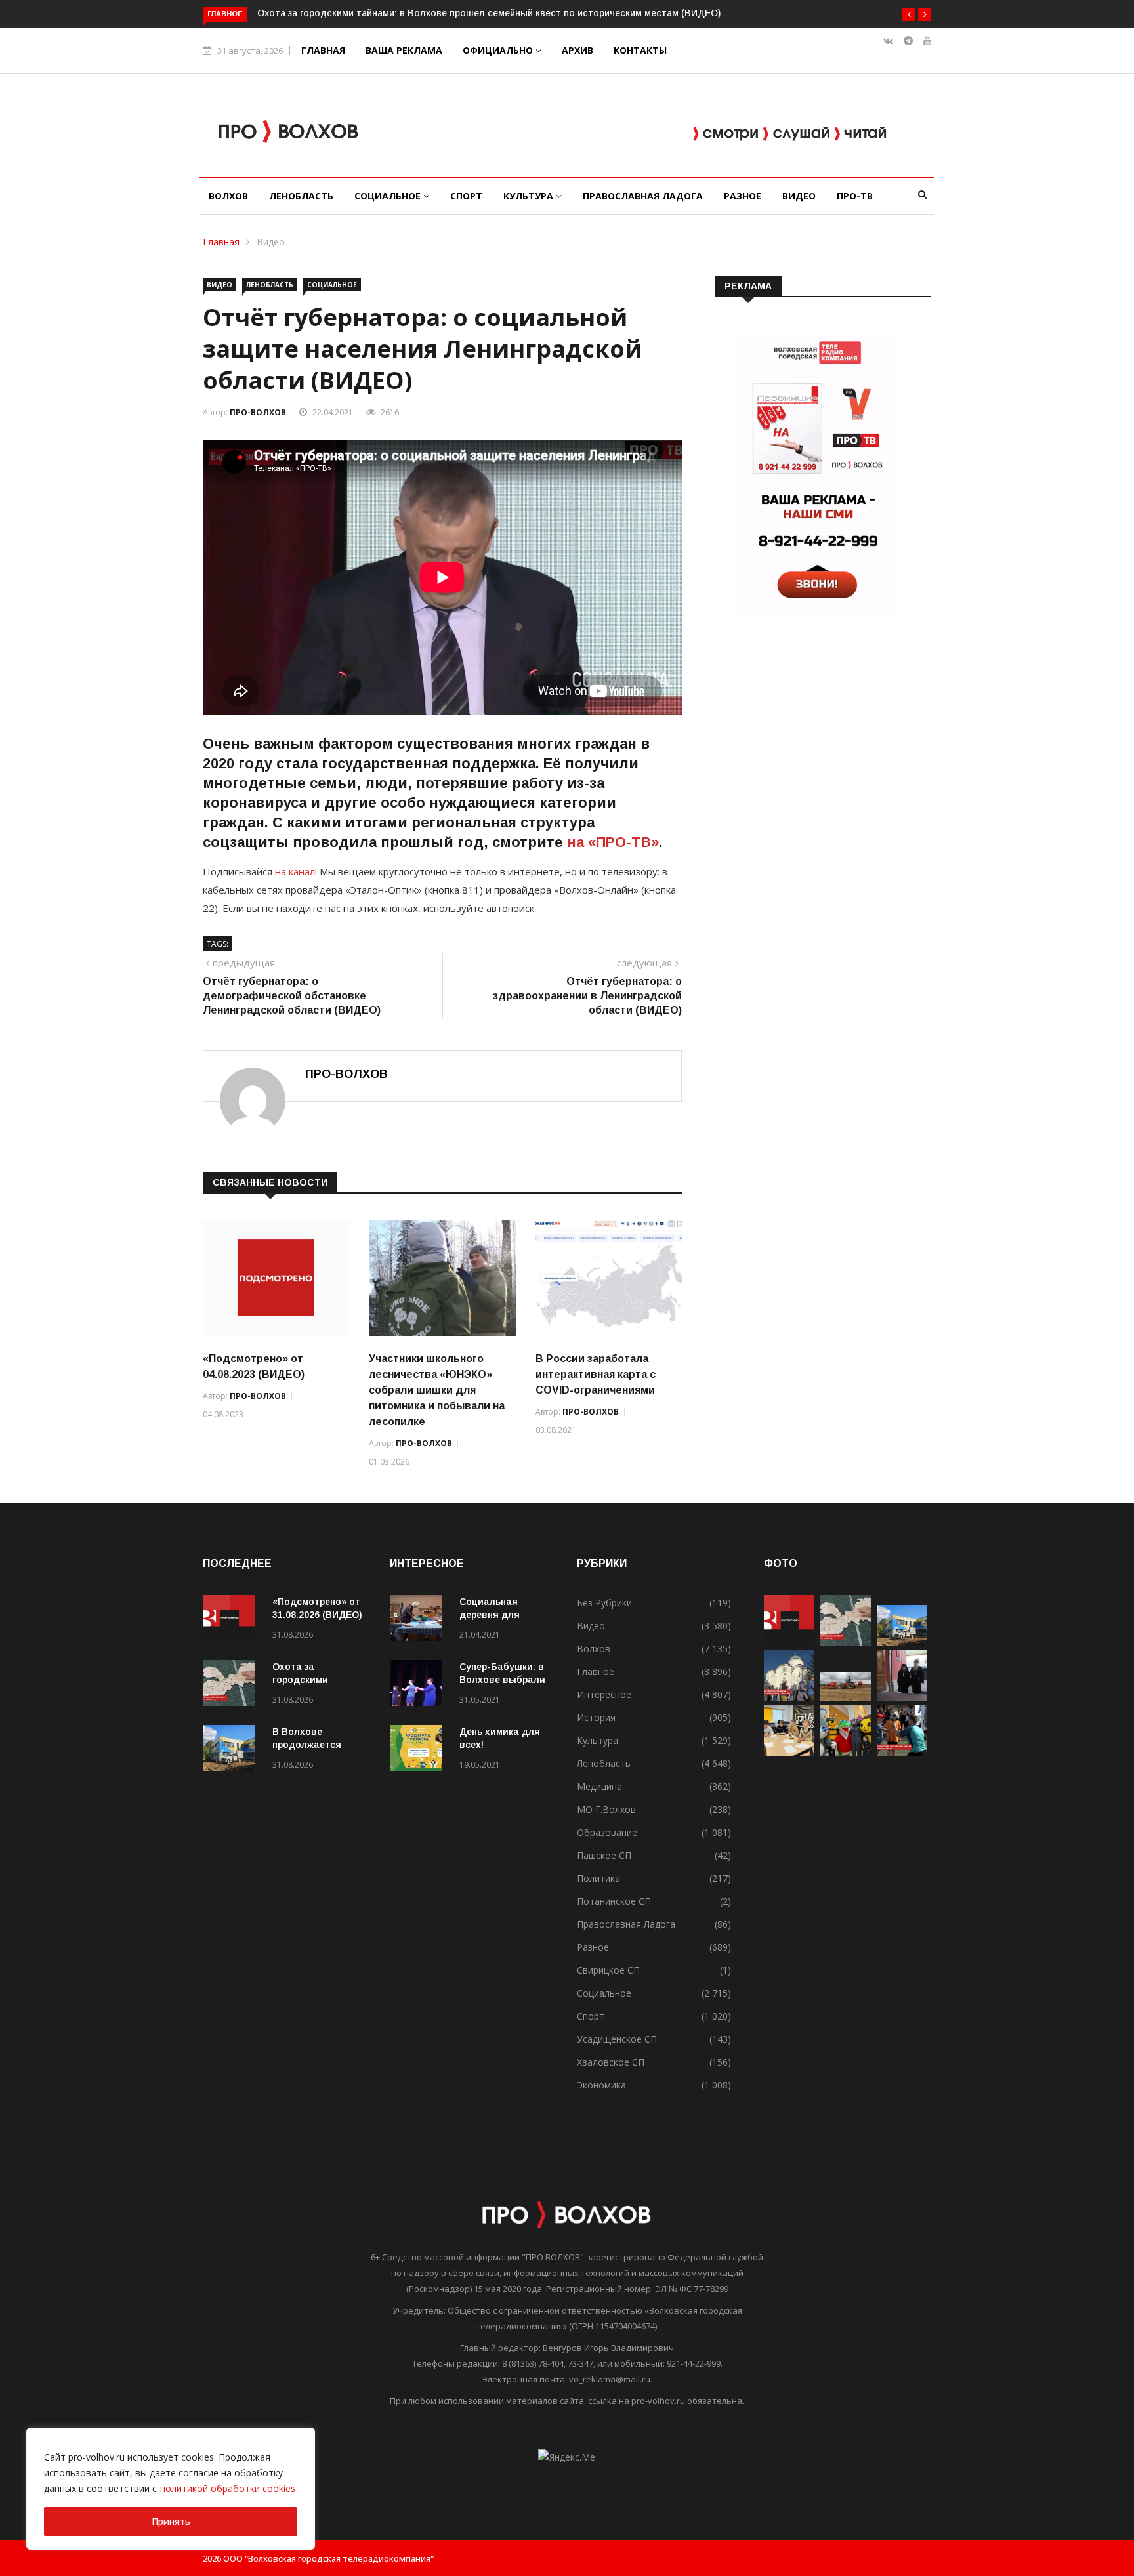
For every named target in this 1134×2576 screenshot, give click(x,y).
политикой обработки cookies (228, 2488)
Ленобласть (301, 196)
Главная (323, 50)
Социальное (389, 196)
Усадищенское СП (617, 2039)
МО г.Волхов (606, 1809)
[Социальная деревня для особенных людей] (419, 1620)
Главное (596, 1672)
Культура (530, 196)
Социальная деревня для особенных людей (502, 1615)
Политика (598, 1878)
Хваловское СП (611, 2062)
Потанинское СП (614, 1901)
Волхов (228, 196)
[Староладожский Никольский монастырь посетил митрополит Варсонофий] (902, 1697)
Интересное (604, 1694)
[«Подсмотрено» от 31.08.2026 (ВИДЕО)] (232, 1620)
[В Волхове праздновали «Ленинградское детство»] (846, 1752)
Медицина (599, 1786)
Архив (577, 50)
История (596, 1717)
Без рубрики (604, 1603)
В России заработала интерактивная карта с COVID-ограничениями (596, 1374)
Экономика (601, 2085)
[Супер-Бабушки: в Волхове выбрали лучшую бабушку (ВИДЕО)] (419, 1685)
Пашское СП (604, 1855)
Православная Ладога (643, 196)
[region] (171, 2489)
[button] (909, 14)
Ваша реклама (404, 50)
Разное (743, 196)
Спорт (466, 196)
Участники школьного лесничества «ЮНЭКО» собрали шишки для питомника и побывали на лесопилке (437, 1390)
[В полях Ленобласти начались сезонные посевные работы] (846, 1697)
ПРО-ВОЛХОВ (258, 412)
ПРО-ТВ (855, 196)
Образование (607, 1832)
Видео (799, 196)
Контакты (640, 50)
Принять (171, 2521)
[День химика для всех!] (419, 1750)
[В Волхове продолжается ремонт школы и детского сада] (232, 1750)
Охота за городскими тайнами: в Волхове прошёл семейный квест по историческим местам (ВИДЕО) (489, 13)
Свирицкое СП (608, 1970)
